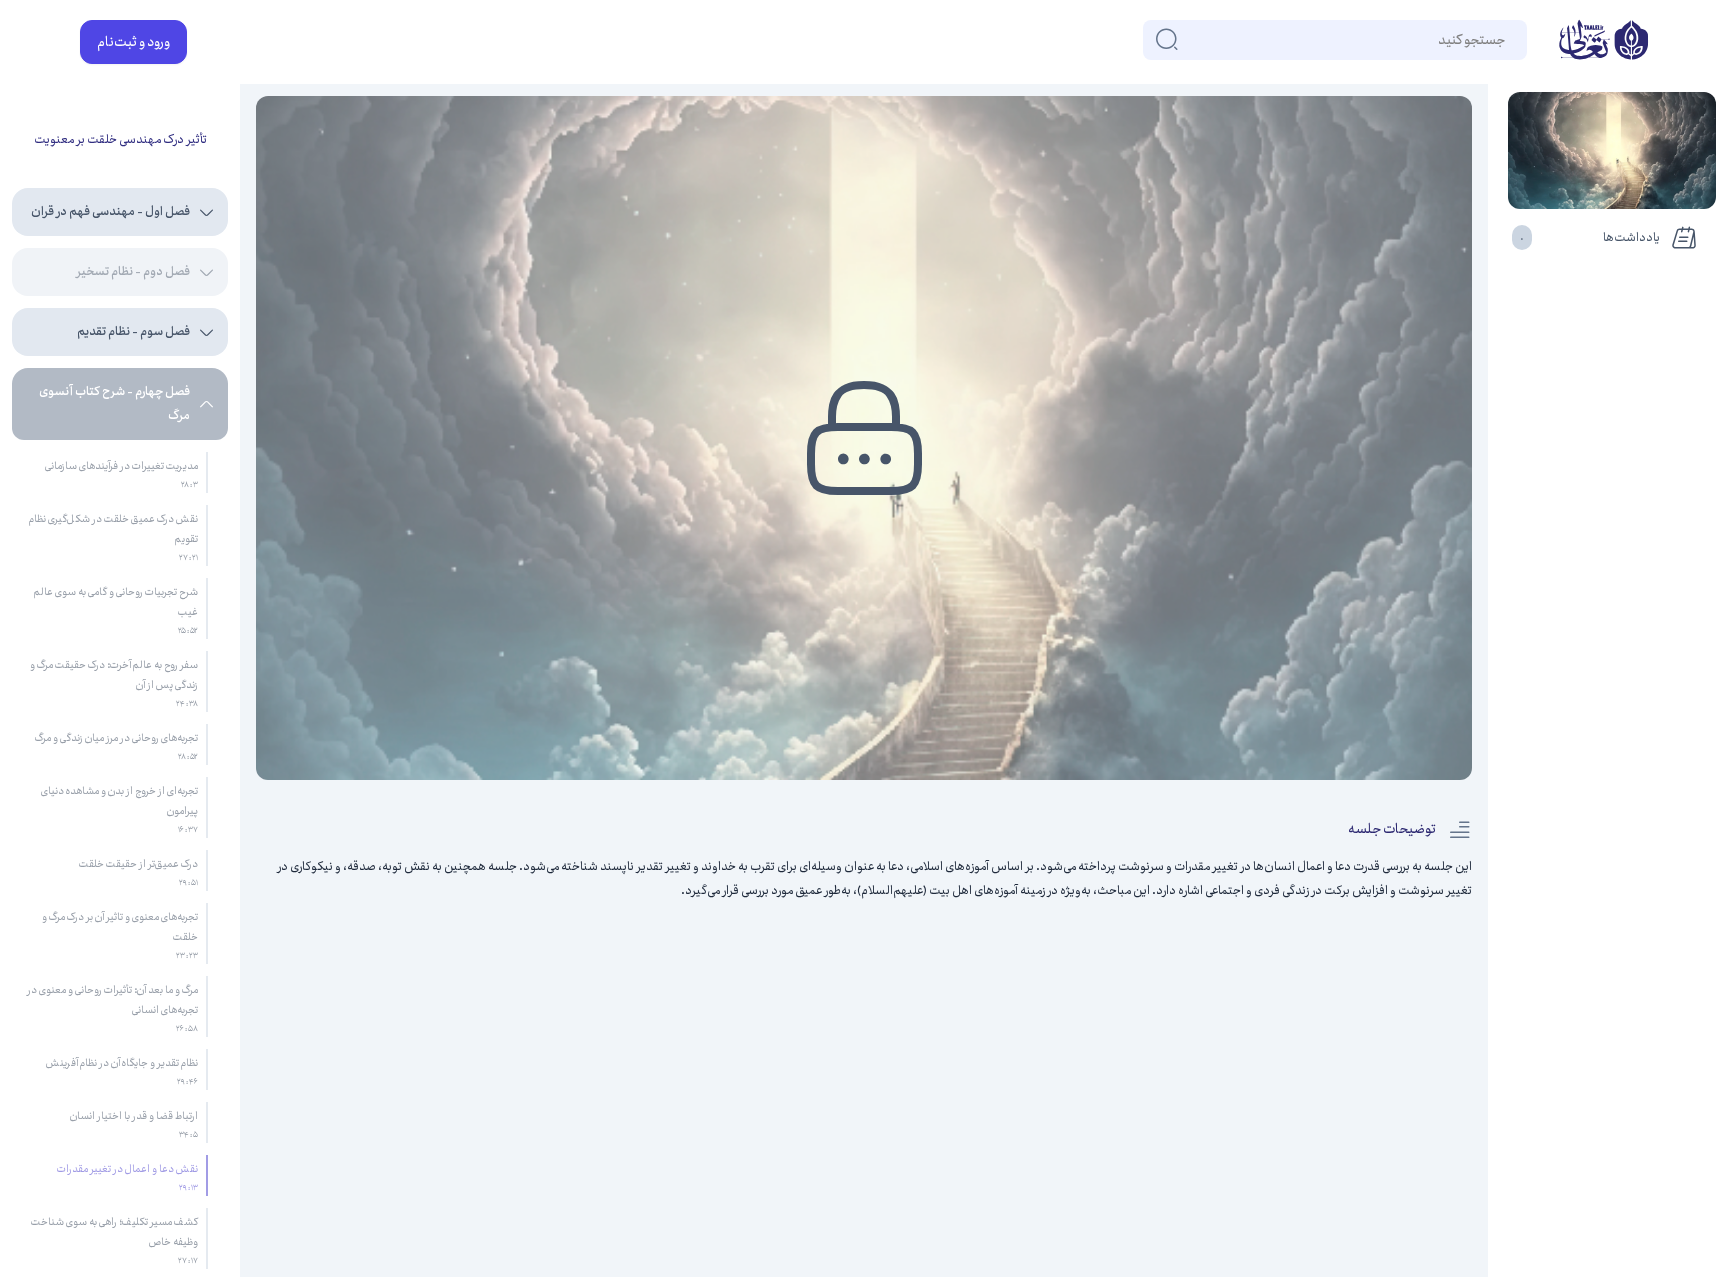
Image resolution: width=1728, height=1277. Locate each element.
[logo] (1603, 42)
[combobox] (1504, 40)
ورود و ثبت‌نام (133, 42)
